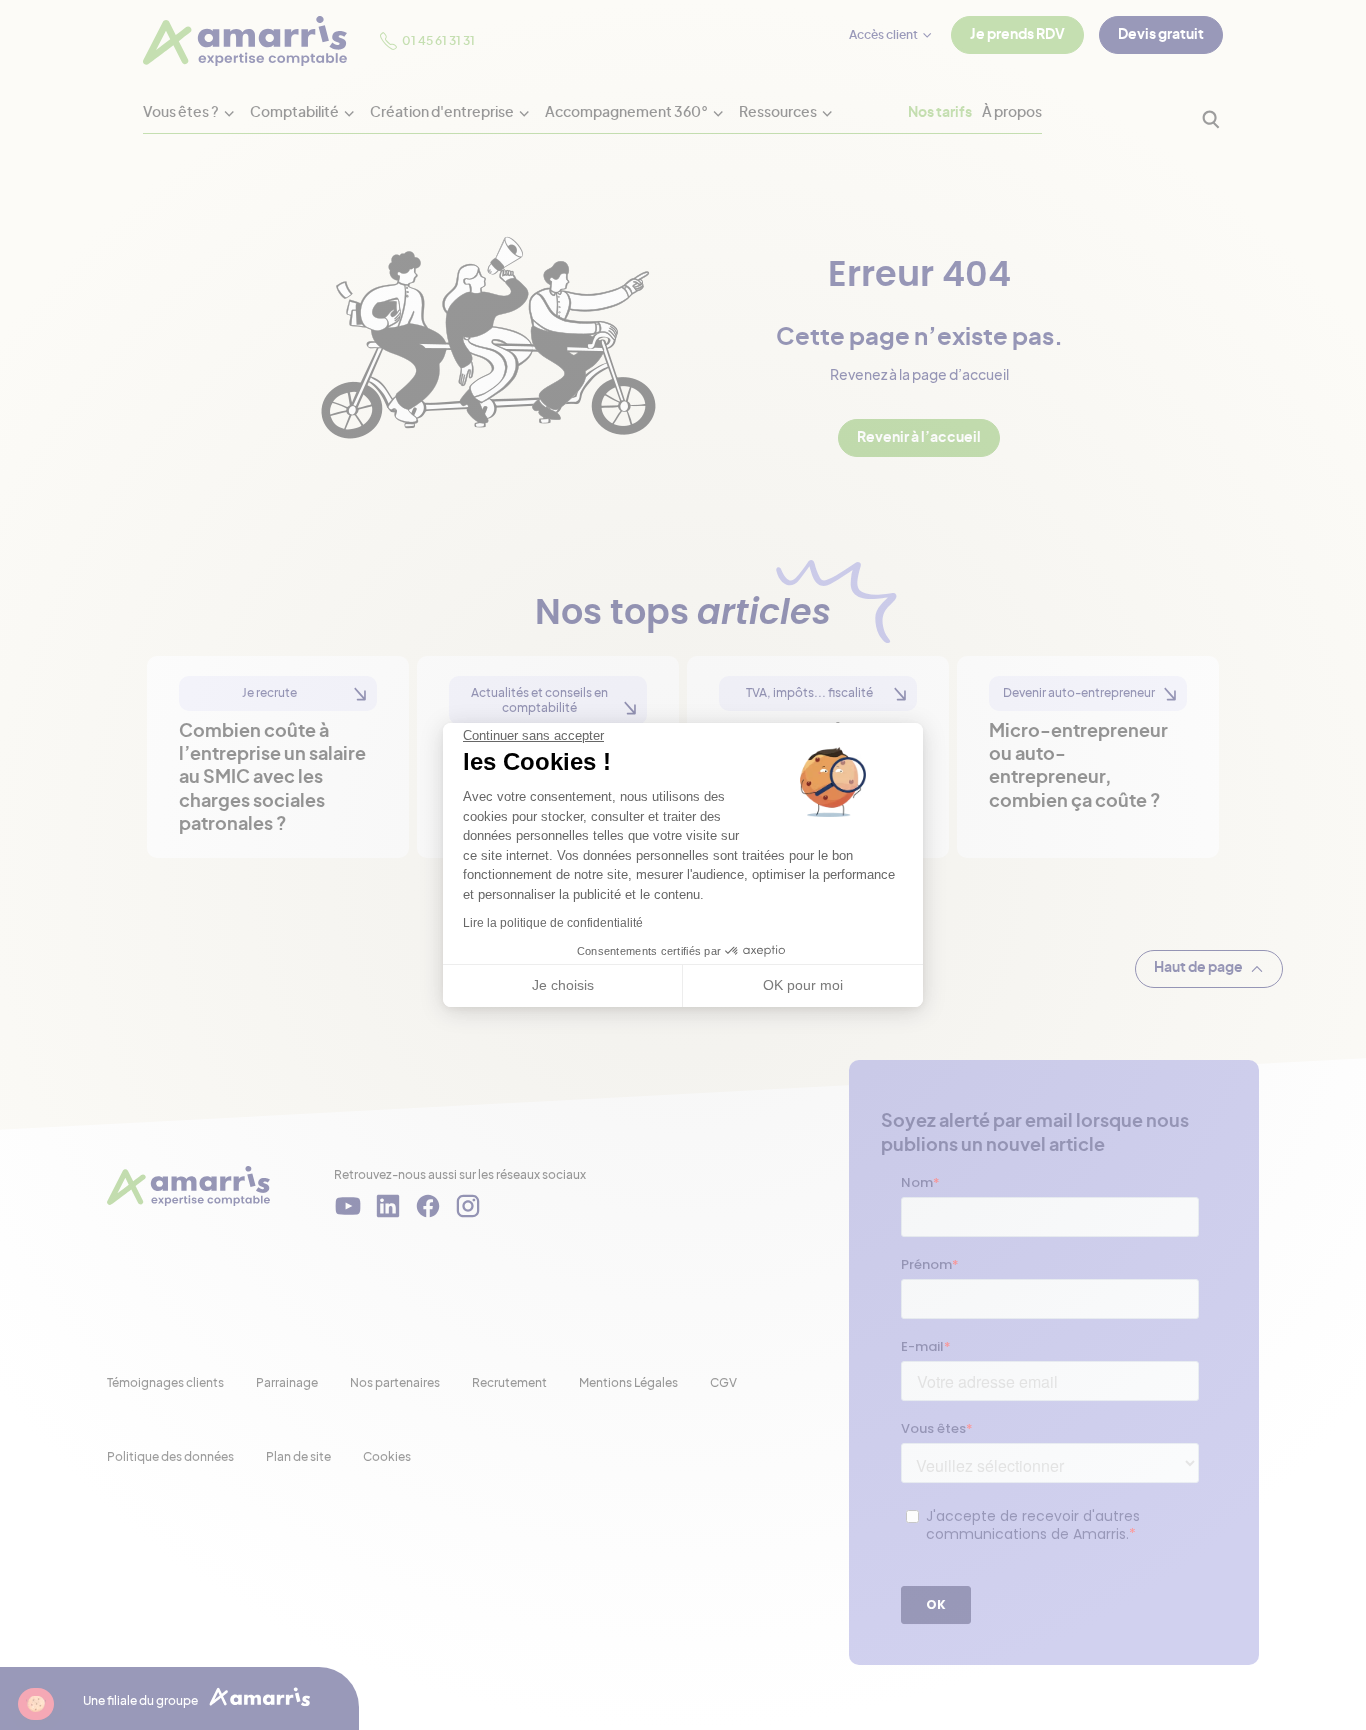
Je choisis (563, 985)
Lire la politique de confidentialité (553, 923)
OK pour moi (803, 985)
